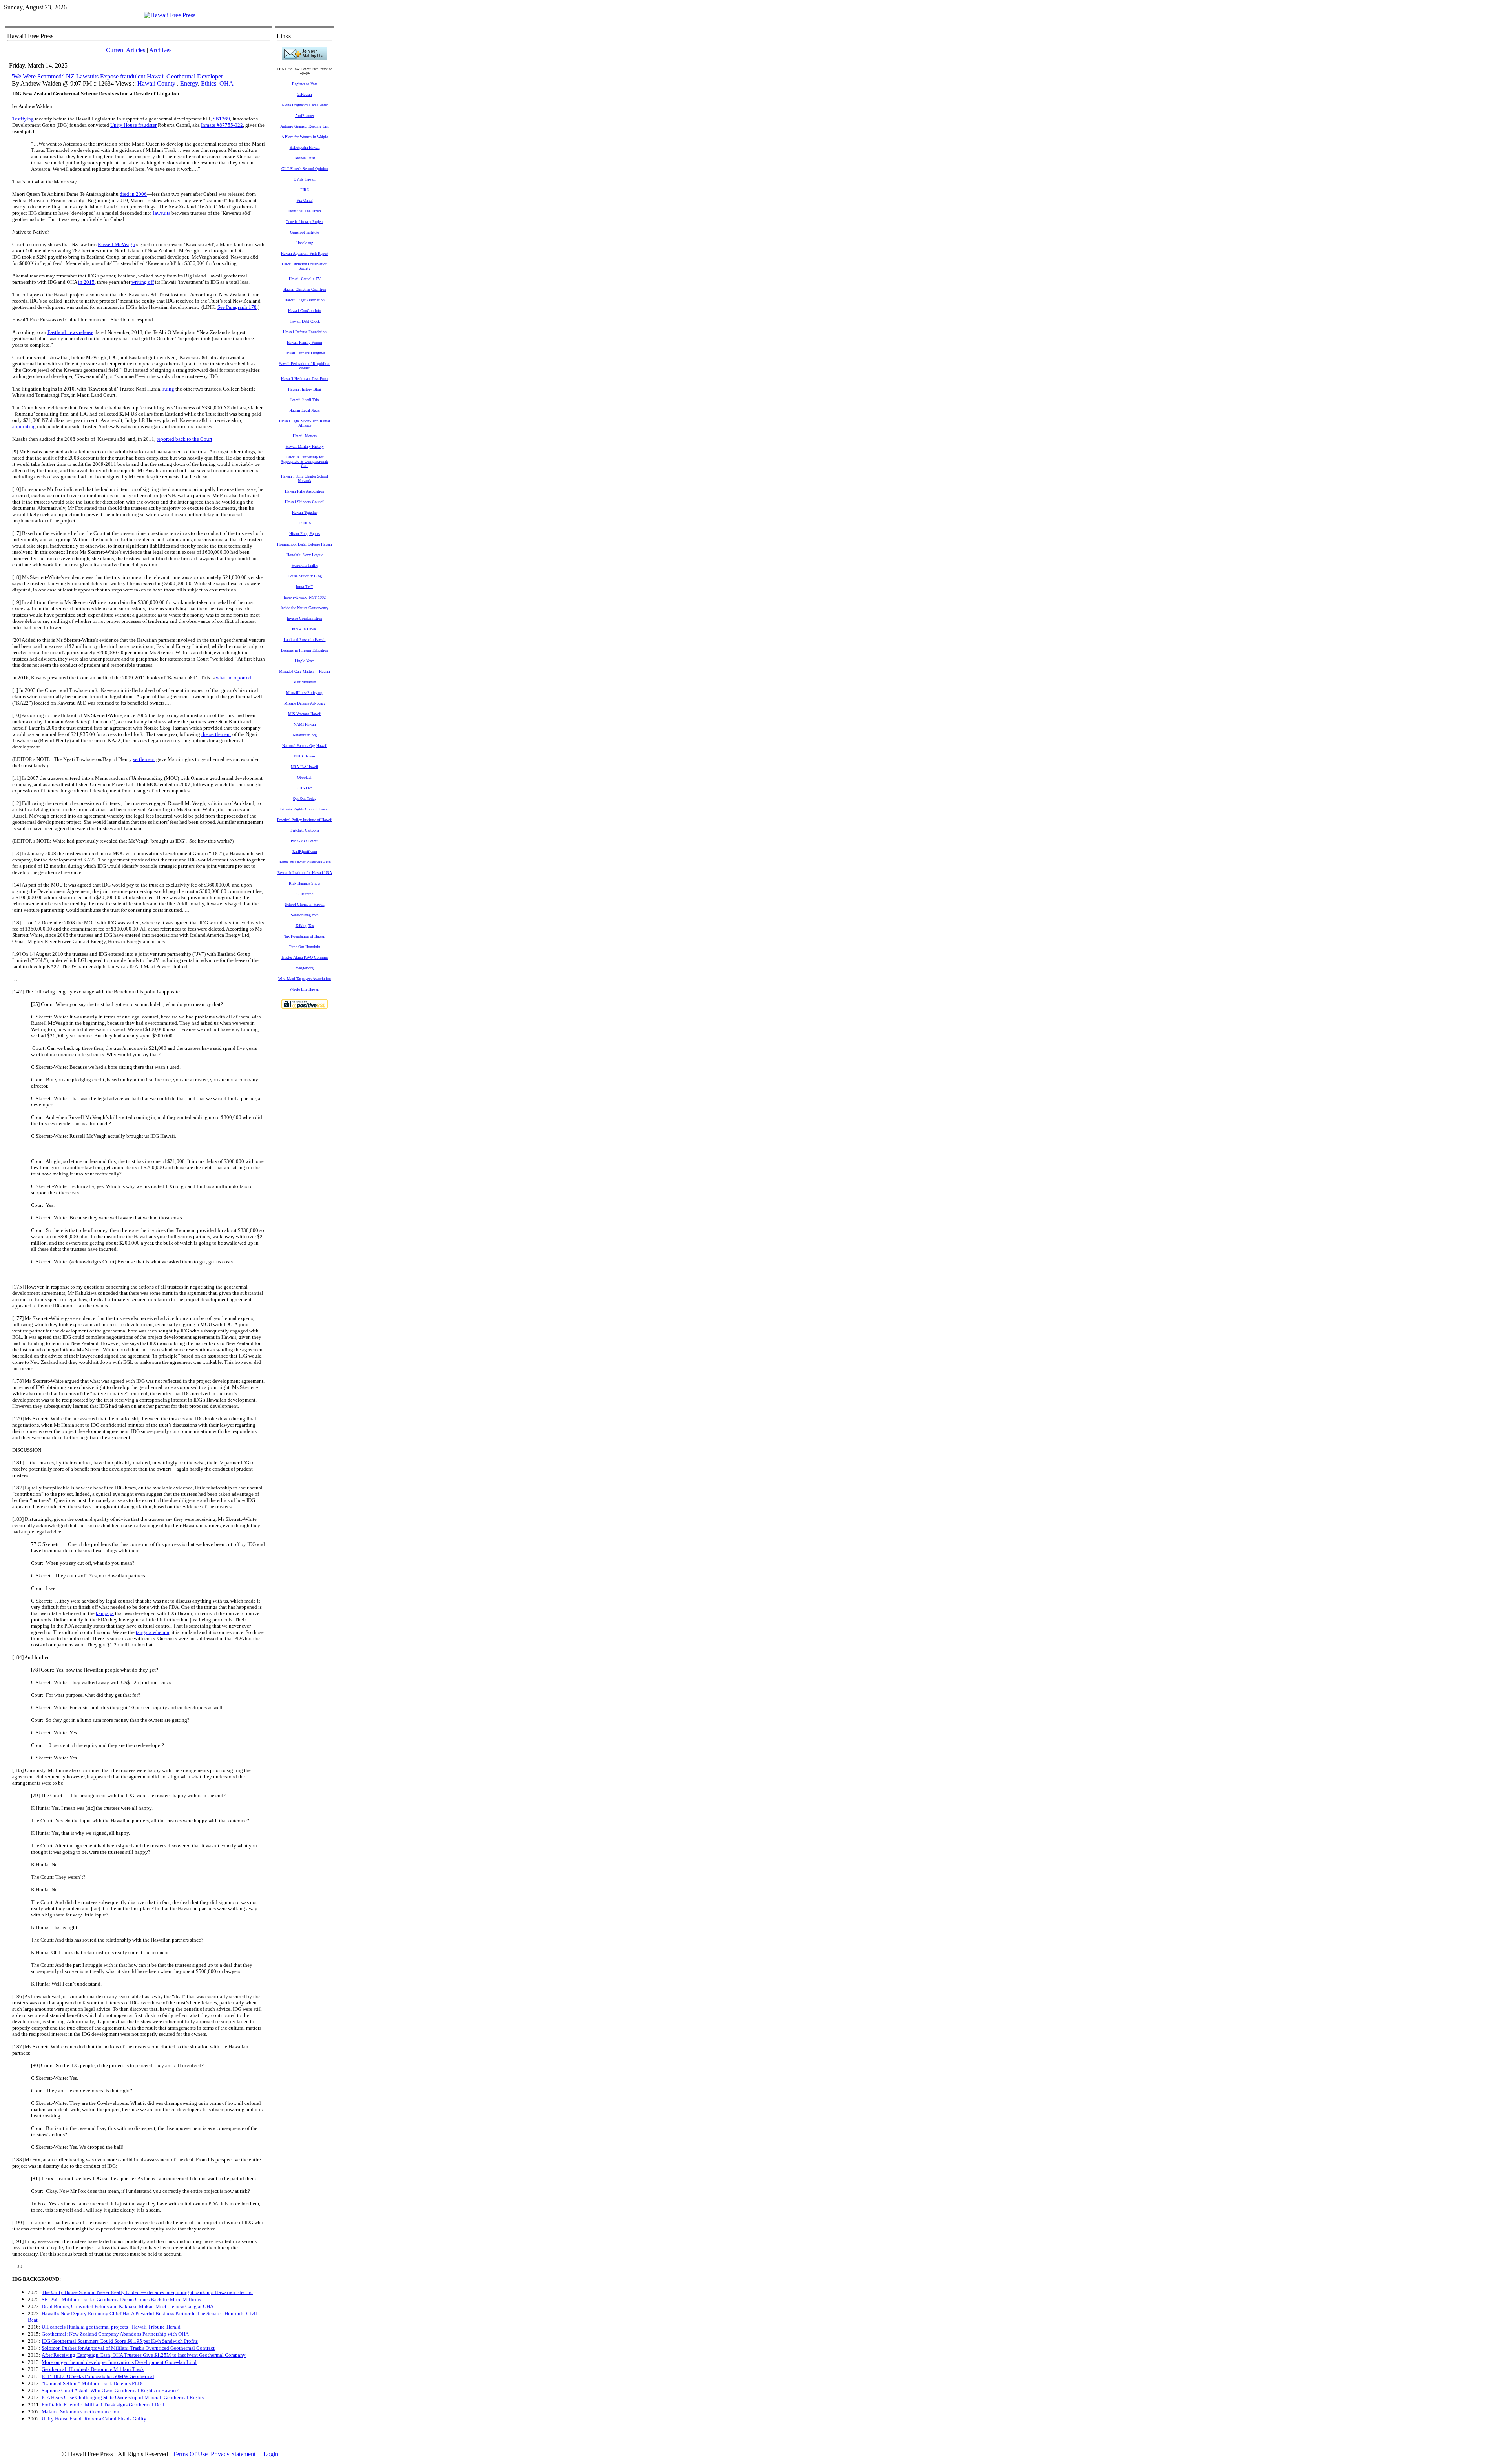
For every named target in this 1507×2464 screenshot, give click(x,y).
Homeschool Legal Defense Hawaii (305, 544)
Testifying (23, 119)
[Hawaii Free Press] (170, 15)
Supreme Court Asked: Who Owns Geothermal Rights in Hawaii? (110, 2390)
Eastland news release (70, 332)
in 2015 (86, 282)
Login (271, 2454)
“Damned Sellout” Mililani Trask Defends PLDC (93, 2383)
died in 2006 (133, 194)
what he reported (234, 678)
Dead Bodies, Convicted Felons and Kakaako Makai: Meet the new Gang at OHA (128, 2306)
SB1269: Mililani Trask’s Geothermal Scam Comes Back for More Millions (121, 2299)
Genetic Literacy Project (305, 222)
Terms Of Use (190, 2454)
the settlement (216, 734)
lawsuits (162, 213)
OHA (226, 83)
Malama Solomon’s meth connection (80, 2412)
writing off (143, 282)
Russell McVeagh (116, 244)
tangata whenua (152, 1632)
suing (168, 389)
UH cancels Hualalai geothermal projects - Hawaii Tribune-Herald (111, 2327)
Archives (160, 50)
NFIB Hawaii (305, 756)
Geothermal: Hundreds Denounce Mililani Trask (93, 2369)
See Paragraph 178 (237, 307)
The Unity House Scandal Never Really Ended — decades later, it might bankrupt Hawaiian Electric (147, 2292)
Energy (189, 83)
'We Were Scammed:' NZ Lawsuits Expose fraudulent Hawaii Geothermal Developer (117, 76)
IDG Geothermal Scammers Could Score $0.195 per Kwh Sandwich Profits (120, 2341)
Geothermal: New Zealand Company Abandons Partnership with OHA (115, 2334)
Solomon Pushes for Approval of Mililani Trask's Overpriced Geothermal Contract (128, 2348)
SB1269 (221, 119)
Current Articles (126, 50)
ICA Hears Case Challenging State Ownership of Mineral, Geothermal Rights (123, 2397)
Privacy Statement (233, 2454)
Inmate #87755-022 (222, 125)
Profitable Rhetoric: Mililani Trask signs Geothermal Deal (103, 2405)
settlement (144, 759)
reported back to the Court (184, 439)
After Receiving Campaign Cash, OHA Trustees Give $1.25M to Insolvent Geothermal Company (144, 2355)
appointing (24, 426)
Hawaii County (157, 83)
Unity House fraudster (133, 125)
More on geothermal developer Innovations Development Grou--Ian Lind (119, 2362)
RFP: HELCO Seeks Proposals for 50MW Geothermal (98, 2376)
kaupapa (105, 1613)
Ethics (209, 83)
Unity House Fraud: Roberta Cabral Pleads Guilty (94, 2419)
